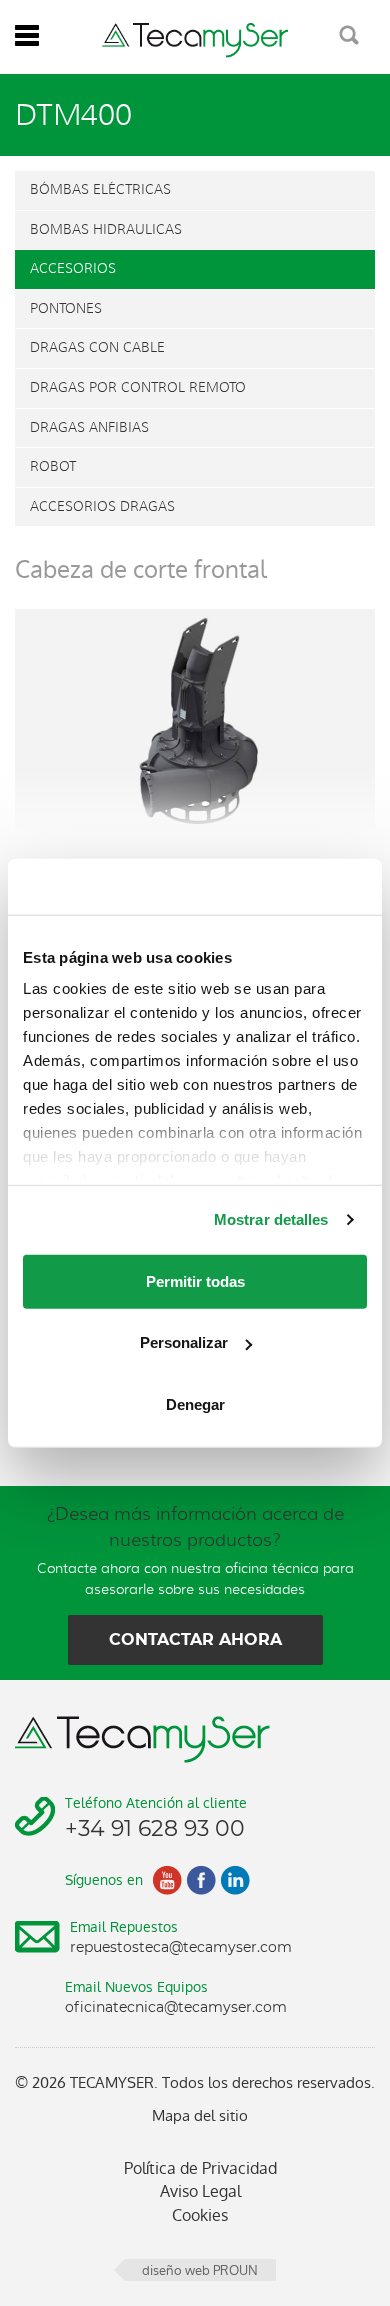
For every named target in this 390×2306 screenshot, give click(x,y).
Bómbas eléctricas (100, 189)
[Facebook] (201, 1880)
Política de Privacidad (200, 2168)
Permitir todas (195, 1280)
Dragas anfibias (89, 427)
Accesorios (73, 268)
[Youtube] (167, 1880)
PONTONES (66, 308)
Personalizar (184, 1342)
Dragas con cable (97, 347)
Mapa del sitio (200, 2116)
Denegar (195, 1403)
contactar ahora (195, 1639)
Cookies (200, 2215)
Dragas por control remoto (138, 387)
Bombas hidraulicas (106, 229)
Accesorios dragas (102, 506)
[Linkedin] (235, 1880)
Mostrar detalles (271, 1219)
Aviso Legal (200, 2191)
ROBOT (53, 466)
